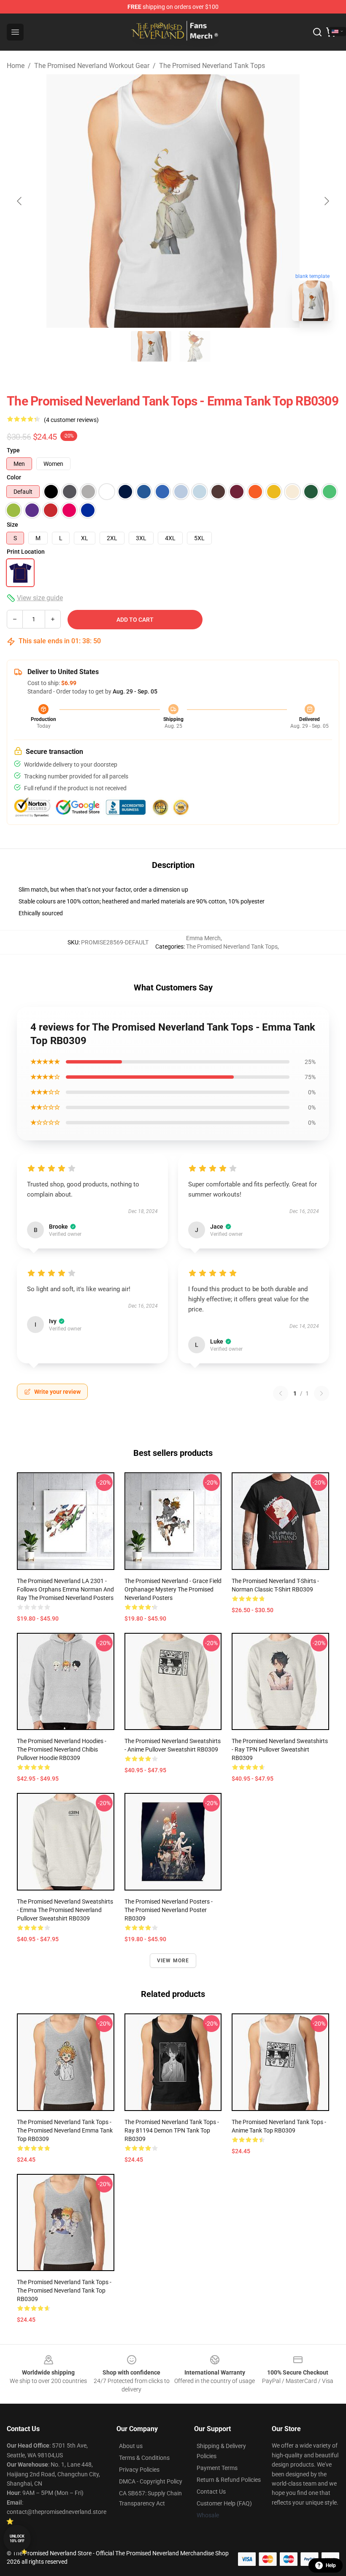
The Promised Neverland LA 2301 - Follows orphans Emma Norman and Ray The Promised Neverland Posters (65, 1589)
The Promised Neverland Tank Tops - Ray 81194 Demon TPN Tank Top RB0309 (172, 2130)
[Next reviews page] (322, 1393)
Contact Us (211, 2492)
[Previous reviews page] (281, 1393)
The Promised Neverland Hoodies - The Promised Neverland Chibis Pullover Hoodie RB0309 (62, 1749)
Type (13, 450)
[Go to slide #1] (151, 346)
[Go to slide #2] (195, 346)
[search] (317, 32)
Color (14, 477)
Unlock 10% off (17, 2539)
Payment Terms (217, 2468)
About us (131, 2446)
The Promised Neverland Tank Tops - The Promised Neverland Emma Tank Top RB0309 (65, 2130)
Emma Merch (203, 938)
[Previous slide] (20, 201)
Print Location (26, 552)
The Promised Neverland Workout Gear (92, 66)
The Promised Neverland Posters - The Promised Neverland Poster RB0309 (169, 1910)
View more (173, 1961)
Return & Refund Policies (229, 2480)
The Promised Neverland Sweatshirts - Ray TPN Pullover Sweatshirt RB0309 (280, 1749)
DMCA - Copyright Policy (151, 2481)
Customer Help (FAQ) (224, 2503)
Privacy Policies (139, 2470)
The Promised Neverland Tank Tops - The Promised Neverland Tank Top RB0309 (64, 2290)
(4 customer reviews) (71, 420)
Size (12, 525)
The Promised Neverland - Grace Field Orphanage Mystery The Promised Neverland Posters (173, 1589)
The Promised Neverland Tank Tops (212, 66)
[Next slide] (326, 201)
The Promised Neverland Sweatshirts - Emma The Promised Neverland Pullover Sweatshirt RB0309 (65, 1910)
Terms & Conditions (144, 2458)
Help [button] (331, 2565)
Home (16, 66)
